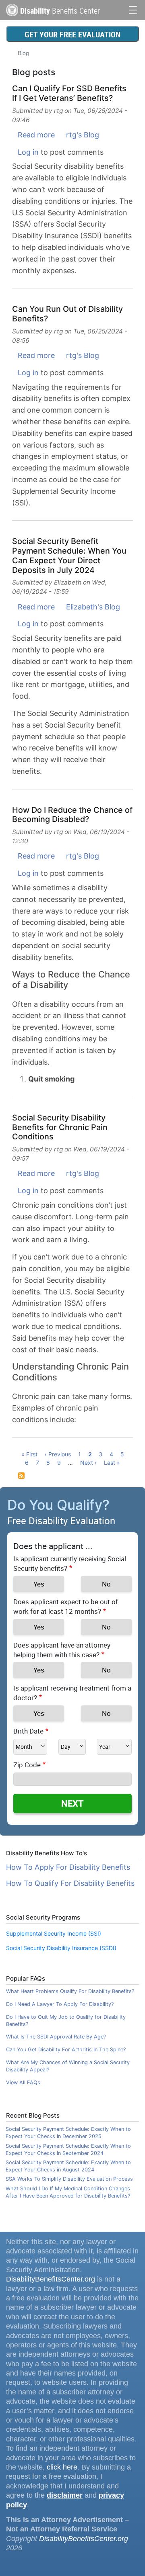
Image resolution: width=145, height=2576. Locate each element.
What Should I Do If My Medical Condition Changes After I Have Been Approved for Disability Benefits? (68, 2192)
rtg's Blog (83, 135)
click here (62, 2467)
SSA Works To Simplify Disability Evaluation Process (69, 2179)
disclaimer (65, 2495)
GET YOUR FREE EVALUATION (72, 34)
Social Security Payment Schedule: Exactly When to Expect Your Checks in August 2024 (68, 2166)
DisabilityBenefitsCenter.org (51, 2279)
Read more (36, 135)
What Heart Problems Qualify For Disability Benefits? (70, 1991)
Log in (28, 152)
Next (72, 1803)
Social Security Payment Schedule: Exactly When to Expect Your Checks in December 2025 (68, 2133)
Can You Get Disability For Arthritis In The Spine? (66, 2050)
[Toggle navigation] (133, 9)
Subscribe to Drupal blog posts (21, 1476)
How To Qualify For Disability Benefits (70, 1883)
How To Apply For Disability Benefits (68, 1867)
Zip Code (27, 1765)
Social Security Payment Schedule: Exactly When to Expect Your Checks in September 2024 (68, 2150)
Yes (39, 1584)
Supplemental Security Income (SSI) (54, 1933)
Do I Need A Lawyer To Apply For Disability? (60, 2004)
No (106, 1584)
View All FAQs (23, 2082)
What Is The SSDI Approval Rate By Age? (56, 2037)
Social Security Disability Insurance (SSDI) (61, 1948)
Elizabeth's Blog (93, 607)
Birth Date (28, 1731)
